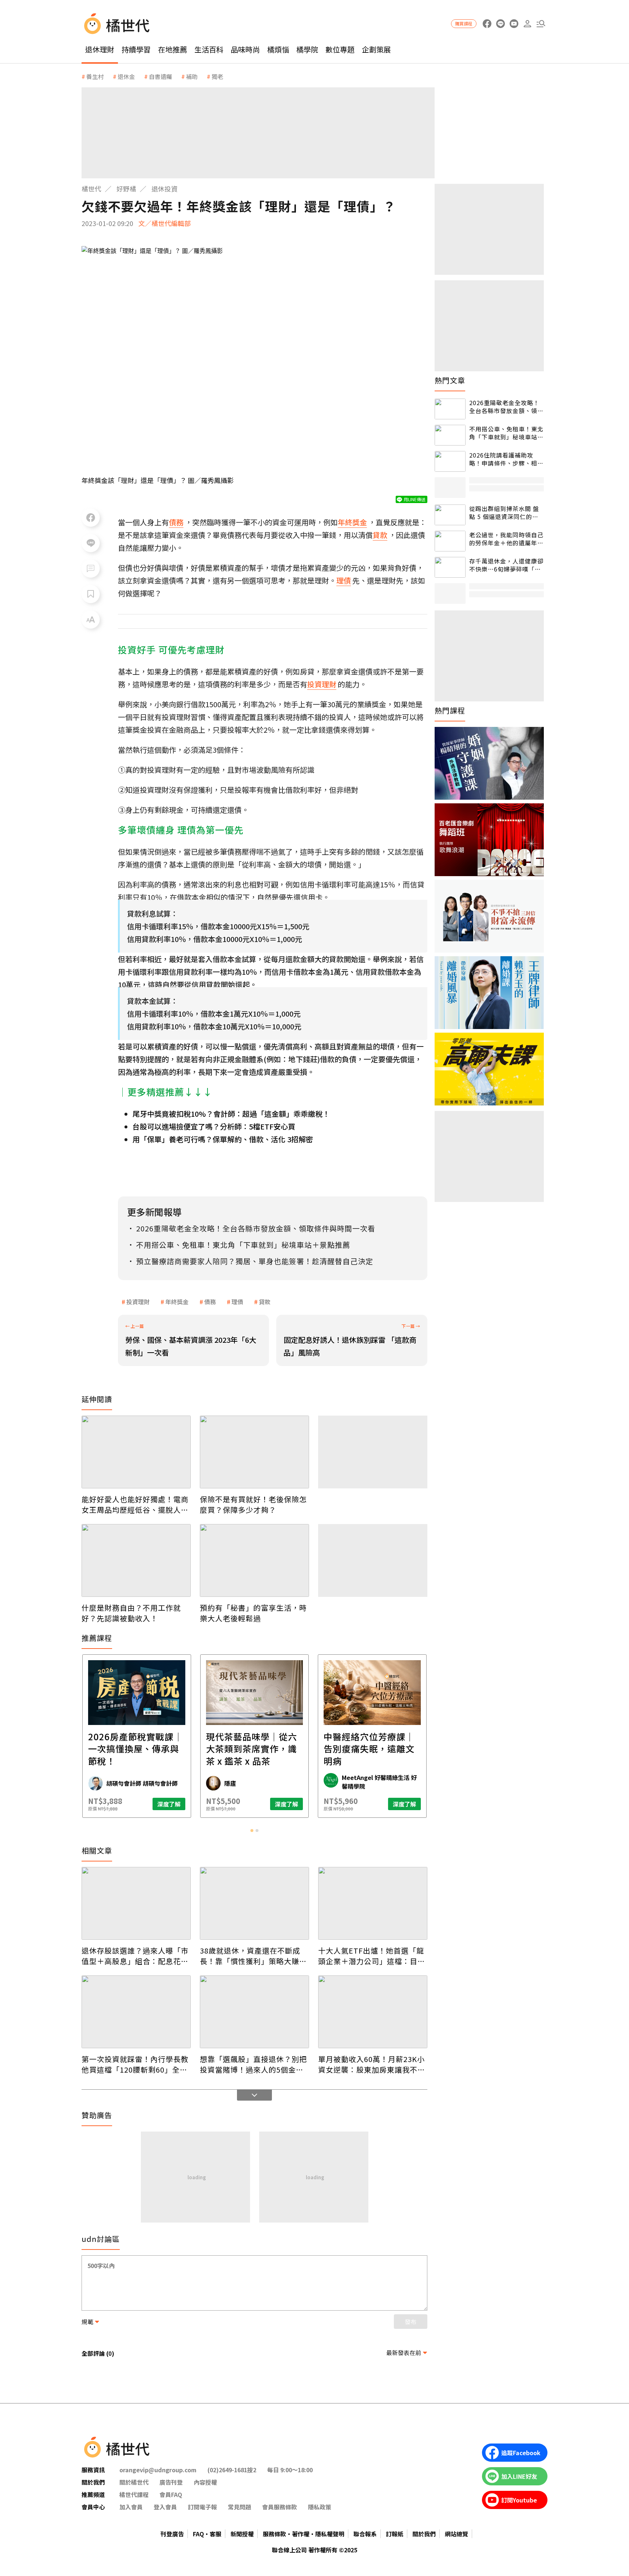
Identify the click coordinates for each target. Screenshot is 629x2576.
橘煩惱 (278, 49)
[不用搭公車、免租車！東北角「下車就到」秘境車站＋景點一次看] (450, 435)
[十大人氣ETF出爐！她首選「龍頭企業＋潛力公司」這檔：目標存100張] (373, 1903)
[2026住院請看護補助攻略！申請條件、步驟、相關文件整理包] (450, 461)
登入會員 (165, 2507)
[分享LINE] (91, 543)
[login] (527, 24)
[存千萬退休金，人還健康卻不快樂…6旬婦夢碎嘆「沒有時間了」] (450, 567)
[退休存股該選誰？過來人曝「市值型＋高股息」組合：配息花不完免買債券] (136, 1903)
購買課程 (464, 23)
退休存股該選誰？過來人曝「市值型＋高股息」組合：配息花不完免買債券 (135, 1956)
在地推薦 (173, 49)
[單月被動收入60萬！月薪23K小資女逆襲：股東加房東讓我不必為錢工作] (373, 2012)
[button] (541, 24)
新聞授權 (242, 2534)
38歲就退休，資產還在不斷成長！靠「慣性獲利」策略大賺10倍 (254, 1956)
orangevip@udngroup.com (158, 2470)
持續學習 (136, 49)
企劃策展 (376, 49)
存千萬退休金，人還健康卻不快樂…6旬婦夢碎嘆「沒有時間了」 (506, 565)
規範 (87, 2322)
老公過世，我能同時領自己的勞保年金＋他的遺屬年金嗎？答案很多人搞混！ (506, 539)
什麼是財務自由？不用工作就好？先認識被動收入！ (131, 1613)
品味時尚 (245, 49)
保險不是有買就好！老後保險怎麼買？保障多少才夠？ (253, 1504)
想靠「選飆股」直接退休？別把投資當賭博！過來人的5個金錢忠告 (253, 2064)
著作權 (301, 2534)
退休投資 (165, 189)
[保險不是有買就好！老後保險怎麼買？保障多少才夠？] (254, 1452)
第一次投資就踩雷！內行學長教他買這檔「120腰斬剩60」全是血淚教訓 (135, 2064)
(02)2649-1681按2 (232, 2470)
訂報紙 (395, 2534)
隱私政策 (320, 2507)
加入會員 (131, 2507)
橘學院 (307, 49)
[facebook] (487, 24)
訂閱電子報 (202, 2507)
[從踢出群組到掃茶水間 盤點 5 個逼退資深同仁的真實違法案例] (450, 515)
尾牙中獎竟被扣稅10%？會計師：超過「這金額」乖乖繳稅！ (231, 1114)
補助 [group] (192, 76)
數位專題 (340, 49)
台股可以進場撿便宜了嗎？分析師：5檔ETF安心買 (214, 1126)
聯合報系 (365, 2534)
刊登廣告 (172, 2534)
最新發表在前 (404, 2353)
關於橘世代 (134, 2482)
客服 (215, 2534)
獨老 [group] (217, 76)
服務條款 (274, 2534)
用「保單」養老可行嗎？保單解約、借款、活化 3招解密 (223, 1139)
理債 (237, 1302)
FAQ (198, 2534)
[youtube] (514, 24)
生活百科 (209, 49)
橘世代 (91, 189)
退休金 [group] (126, 76)
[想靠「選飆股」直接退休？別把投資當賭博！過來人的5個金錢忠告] (254, 2012)
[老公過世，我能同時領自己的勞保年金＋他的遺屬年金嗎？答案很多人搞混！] (450, 541)
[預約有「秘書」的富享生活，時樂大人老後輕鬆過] (254, 1560)
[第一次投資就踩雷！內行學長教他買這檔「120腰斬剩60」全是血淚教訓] (136, 2012)
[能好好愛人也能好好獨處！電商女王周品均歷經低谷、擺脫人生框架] (136, 1452)
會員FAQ (171, 2494)
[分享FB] (91, 518)
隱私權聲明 (330, 2534)
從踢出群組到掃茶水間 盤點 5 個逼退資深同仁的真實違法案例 (504, 513)
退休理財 (100, 49)
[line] (500, 24)
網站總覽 (456, 2534)
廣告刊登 (171, 2482)
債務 (210, 1302)
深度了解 (169, 1804)
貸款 (265, 1302)
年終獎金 (177, 1302)
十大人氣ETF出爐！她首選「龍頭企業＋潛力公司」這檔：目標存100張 (372, 1956)
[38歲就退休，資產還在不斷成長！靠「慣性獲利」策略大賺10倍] (254, 1903)
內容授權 (205, 2482)
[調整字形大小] (91, 620)
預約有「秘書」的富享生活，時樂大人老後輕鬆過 (253, 1613)
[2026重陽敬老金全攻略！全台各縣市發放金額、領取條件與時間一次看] (450, 409)
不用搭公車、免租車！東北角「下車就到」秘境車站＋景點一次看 (506, 433)
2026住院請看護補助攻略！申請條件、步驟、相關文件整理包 (506, 459)
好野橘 (126, 189)
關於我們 (424, 2534)
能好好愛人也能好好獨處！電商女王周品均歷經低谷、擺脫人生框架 (135, 1504)
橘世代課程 (134, 2494)
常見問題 (240, 2507)
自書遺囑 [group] (161, 76)
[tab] (252, 1831)
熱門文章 (450, 380)
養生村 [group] (95, 76)
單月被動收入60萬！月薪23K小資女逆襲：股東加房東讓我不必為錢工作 (372, 2064)
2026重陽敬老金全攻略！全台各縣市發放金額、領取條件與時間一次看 (506, 407)
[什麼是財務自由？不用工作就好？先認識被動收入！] (136, 1560)
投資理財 (138, 1302)
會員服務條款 (280, 2507)
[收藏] (91, 594)
